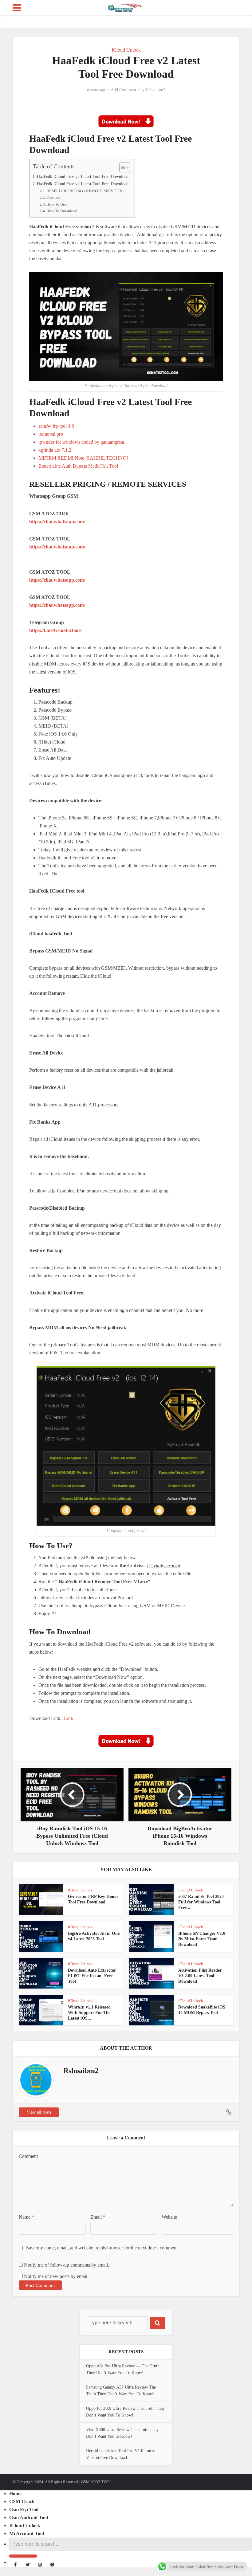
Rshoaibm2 (156, 90)
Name (26, 2217)
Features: (54, 197)
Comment (28, 2156)
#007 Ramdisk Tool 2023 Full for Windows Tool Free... (201, 1902)
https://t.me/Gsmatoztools (55, 630)
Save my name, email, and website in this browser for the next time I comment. (102, 2248)
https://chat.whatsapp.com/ (57, 522)
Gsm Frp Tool (24, 2509)
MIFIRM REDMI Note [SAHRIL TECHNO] (83, 458)
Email (98, 2217)
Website (169, 2217)
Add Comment (123, 90)
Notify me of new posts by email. (56, 2276)
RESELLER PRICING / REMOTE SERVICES (84, 191)
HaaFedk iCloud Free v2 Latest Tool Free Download (83, 176)
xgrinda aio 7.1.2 (55, 450)
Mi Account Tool (27, 2533)
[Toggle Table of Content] (122, 167)
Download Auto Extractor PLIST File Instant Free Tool (92, 1976)
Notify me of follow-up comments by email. (67, 2265)
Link (69, 1718)
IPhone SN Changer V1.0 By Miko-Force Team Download (202, 1939)
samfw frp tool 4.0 (56, 426)
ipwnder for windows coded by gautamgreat (81, 442)
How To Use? (57, 204)
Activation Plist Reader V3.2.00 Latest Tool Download (200, 1976)
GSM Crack (22, 2501)
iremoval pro (51, 434)
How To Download (62, 211)
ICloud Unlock (126, 50)
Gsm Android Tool (29, 2517)
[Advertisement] (126, 564)
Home (15, 2494)
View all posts (39, 2112)
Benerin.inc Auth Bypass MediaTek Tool (78, 466)
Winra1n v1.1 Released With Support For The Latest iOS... (89, 2013)
